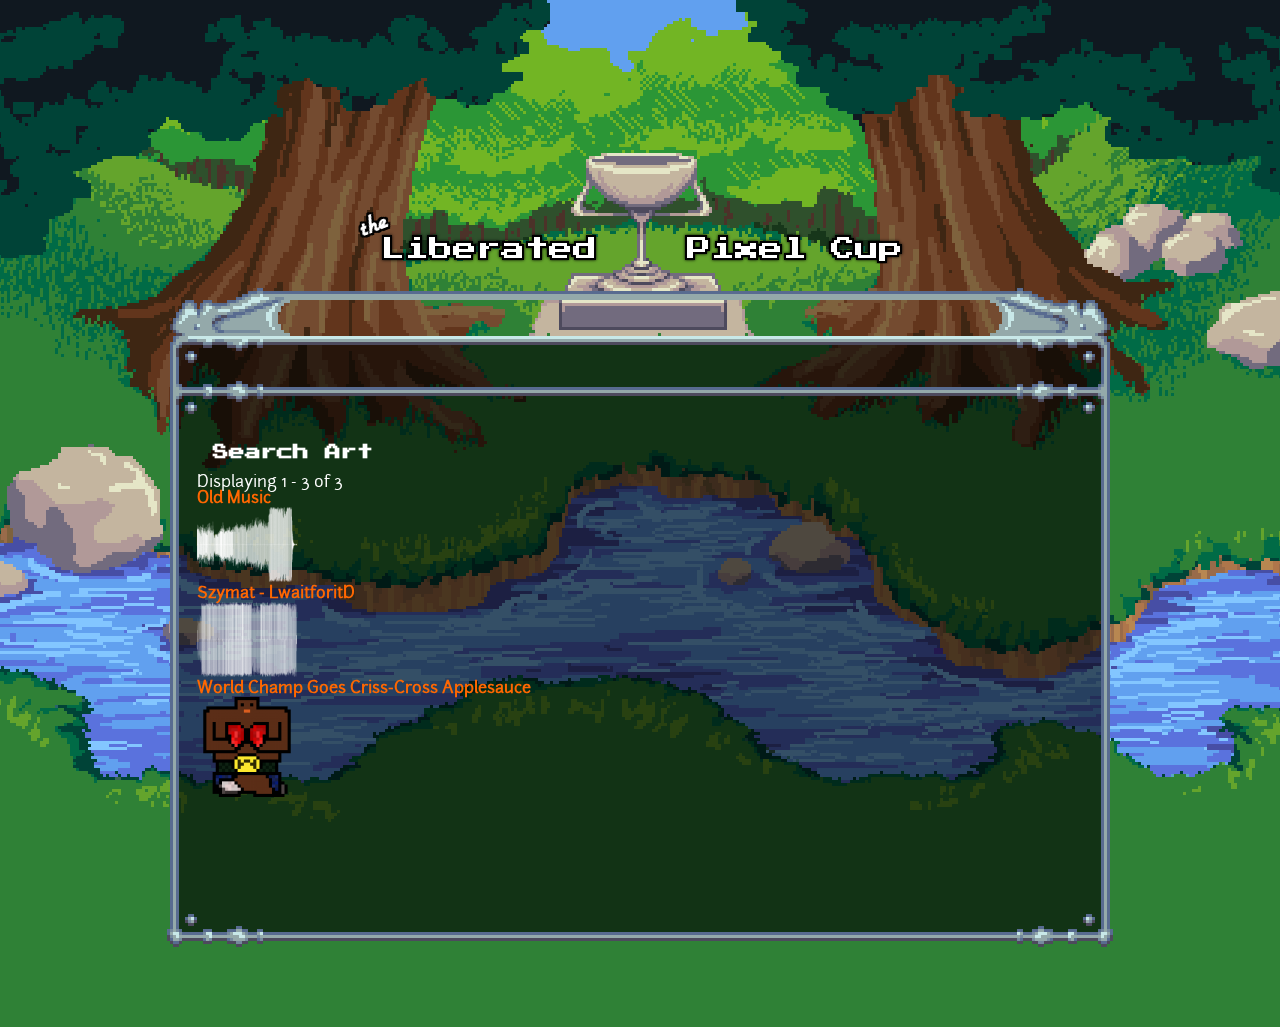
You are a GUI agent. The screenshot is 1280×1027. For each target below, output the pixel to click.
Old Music (234, 499)
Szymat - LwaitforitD (276, 594)
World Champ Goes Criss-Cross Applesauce (364, 689)
